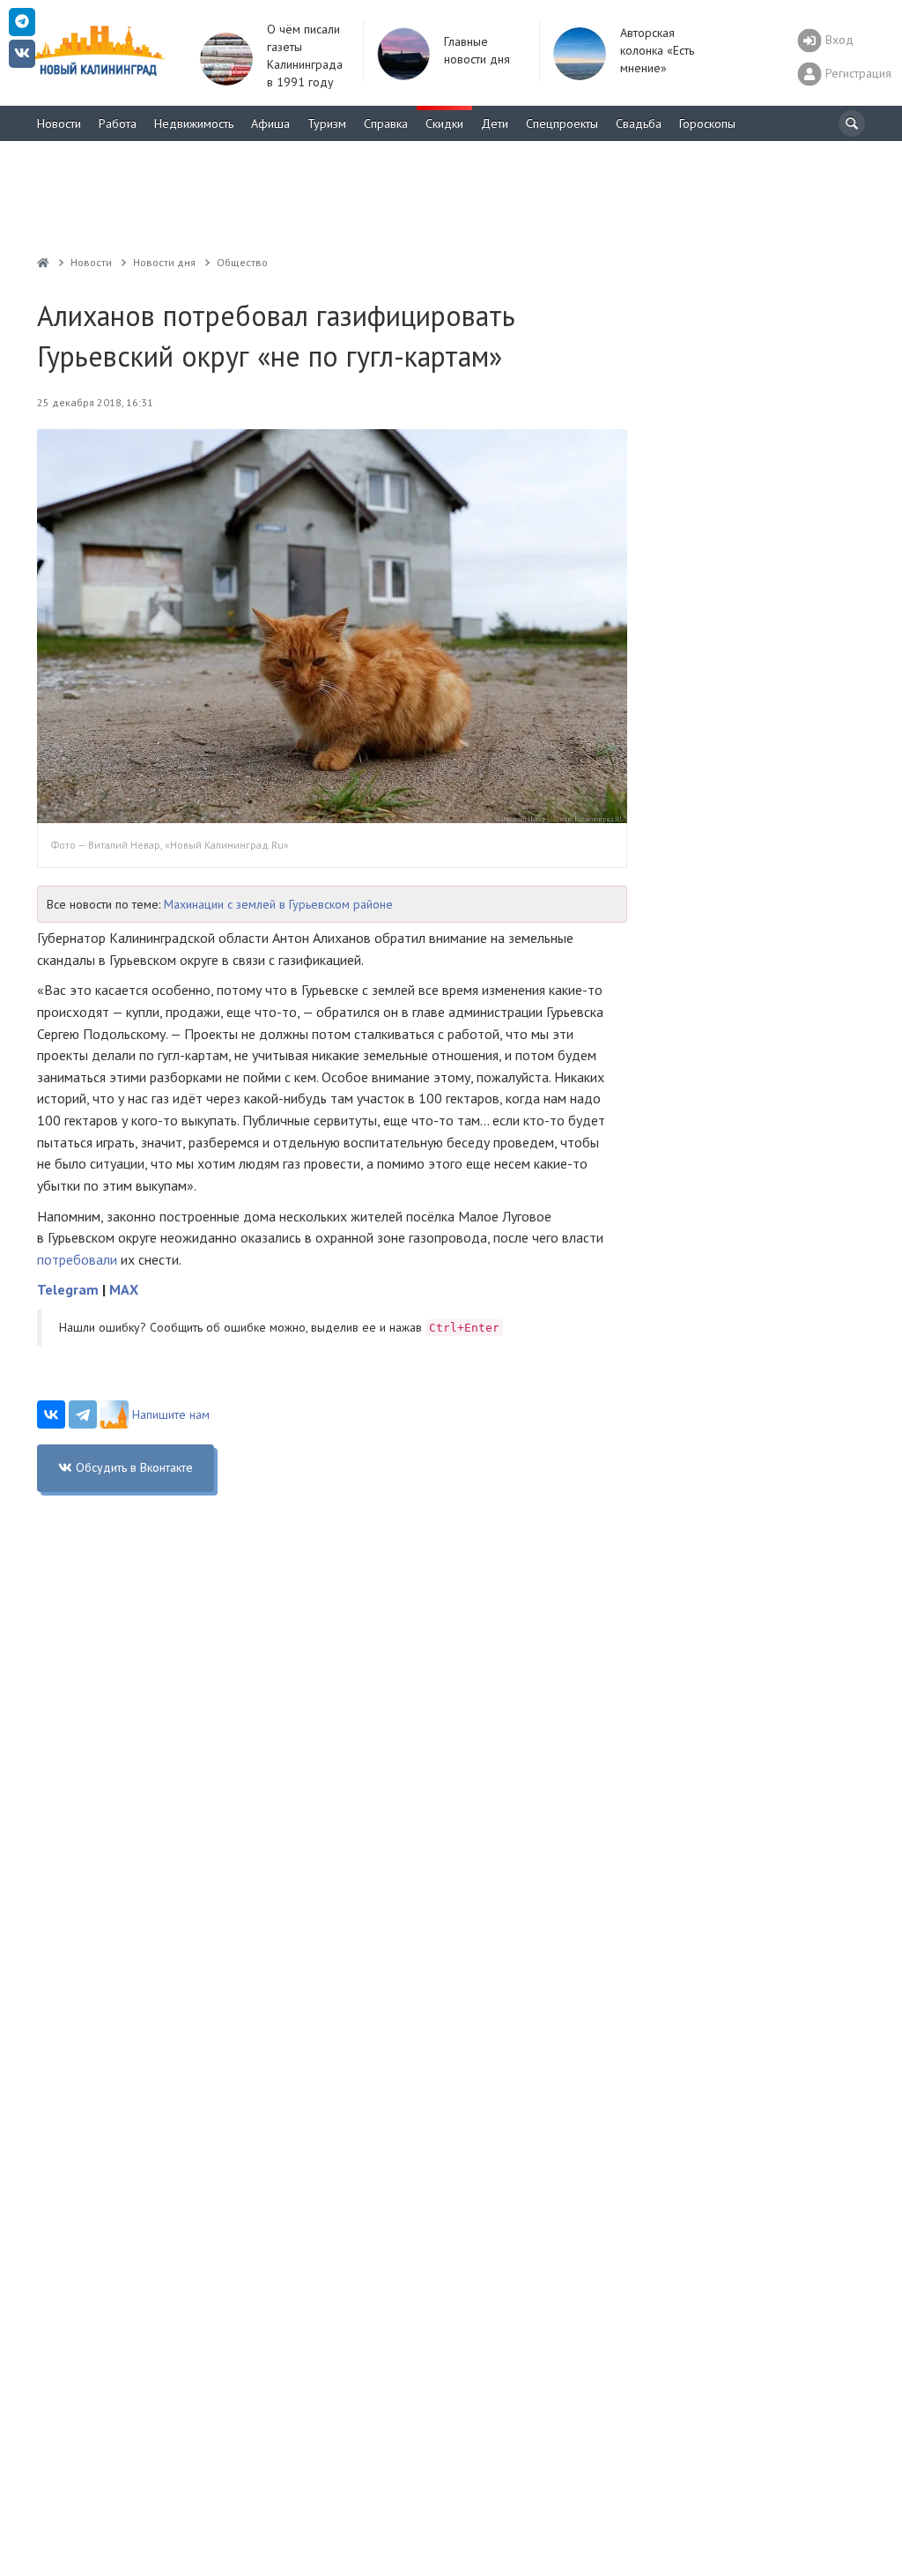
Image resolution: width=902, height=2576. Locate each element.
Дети (495, 123)
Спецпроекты (562, 123)
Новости (59, 123)
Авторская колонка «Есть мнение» (657, 50)
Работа (118, 123)
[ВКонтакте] (51, 1414)
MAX (124, 1289)
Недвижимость (194, 123)
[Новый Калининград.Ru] (43, 262)
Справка (386, 123)
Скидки (444, 123)
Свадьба (639, 123)
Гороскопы (707, 123)
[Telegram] (83, 1414)
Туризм (327, 123)
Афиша (270, 123)
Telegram (68, 1289)
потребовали (77, 1259)
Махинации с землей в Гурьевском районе (278, 904)
